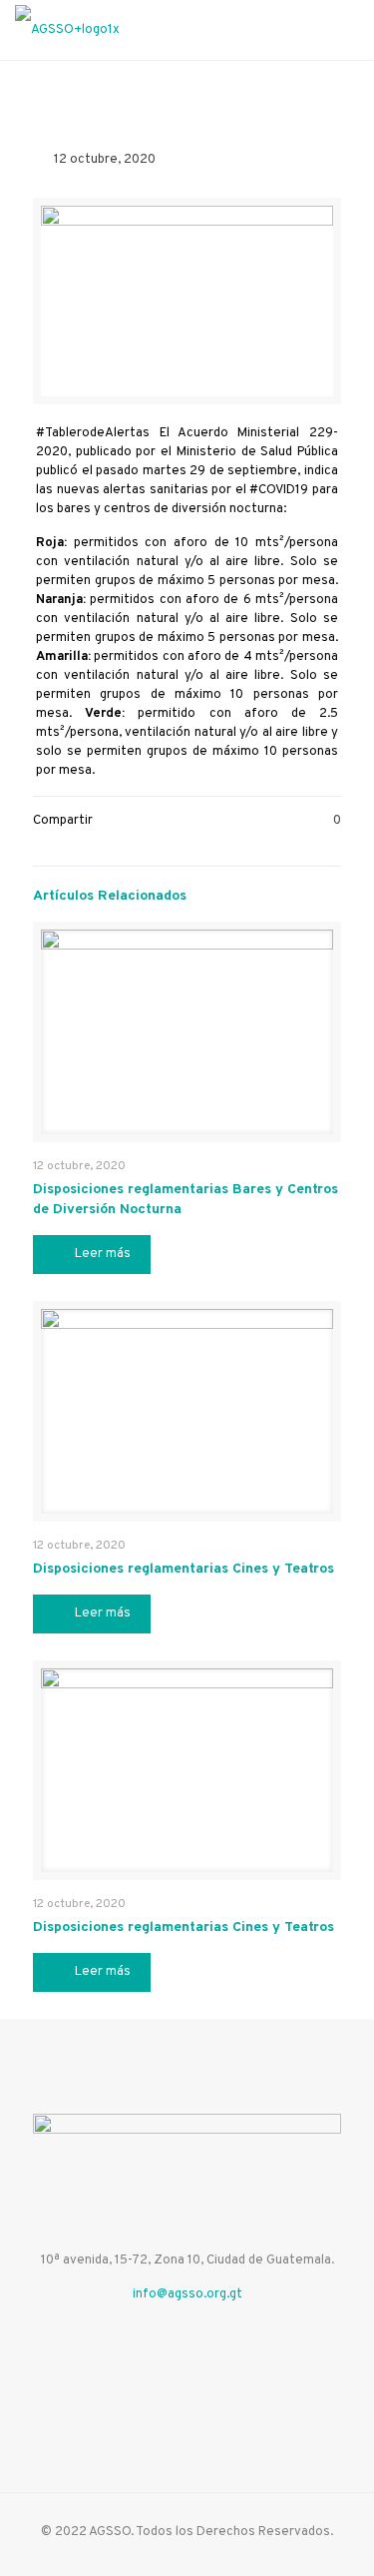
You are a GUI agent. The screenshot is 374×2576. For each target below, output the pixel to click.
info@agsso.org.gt (187, 2294)
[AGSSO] (67, 30)
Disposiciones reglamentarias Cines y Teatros (184, 1569)
